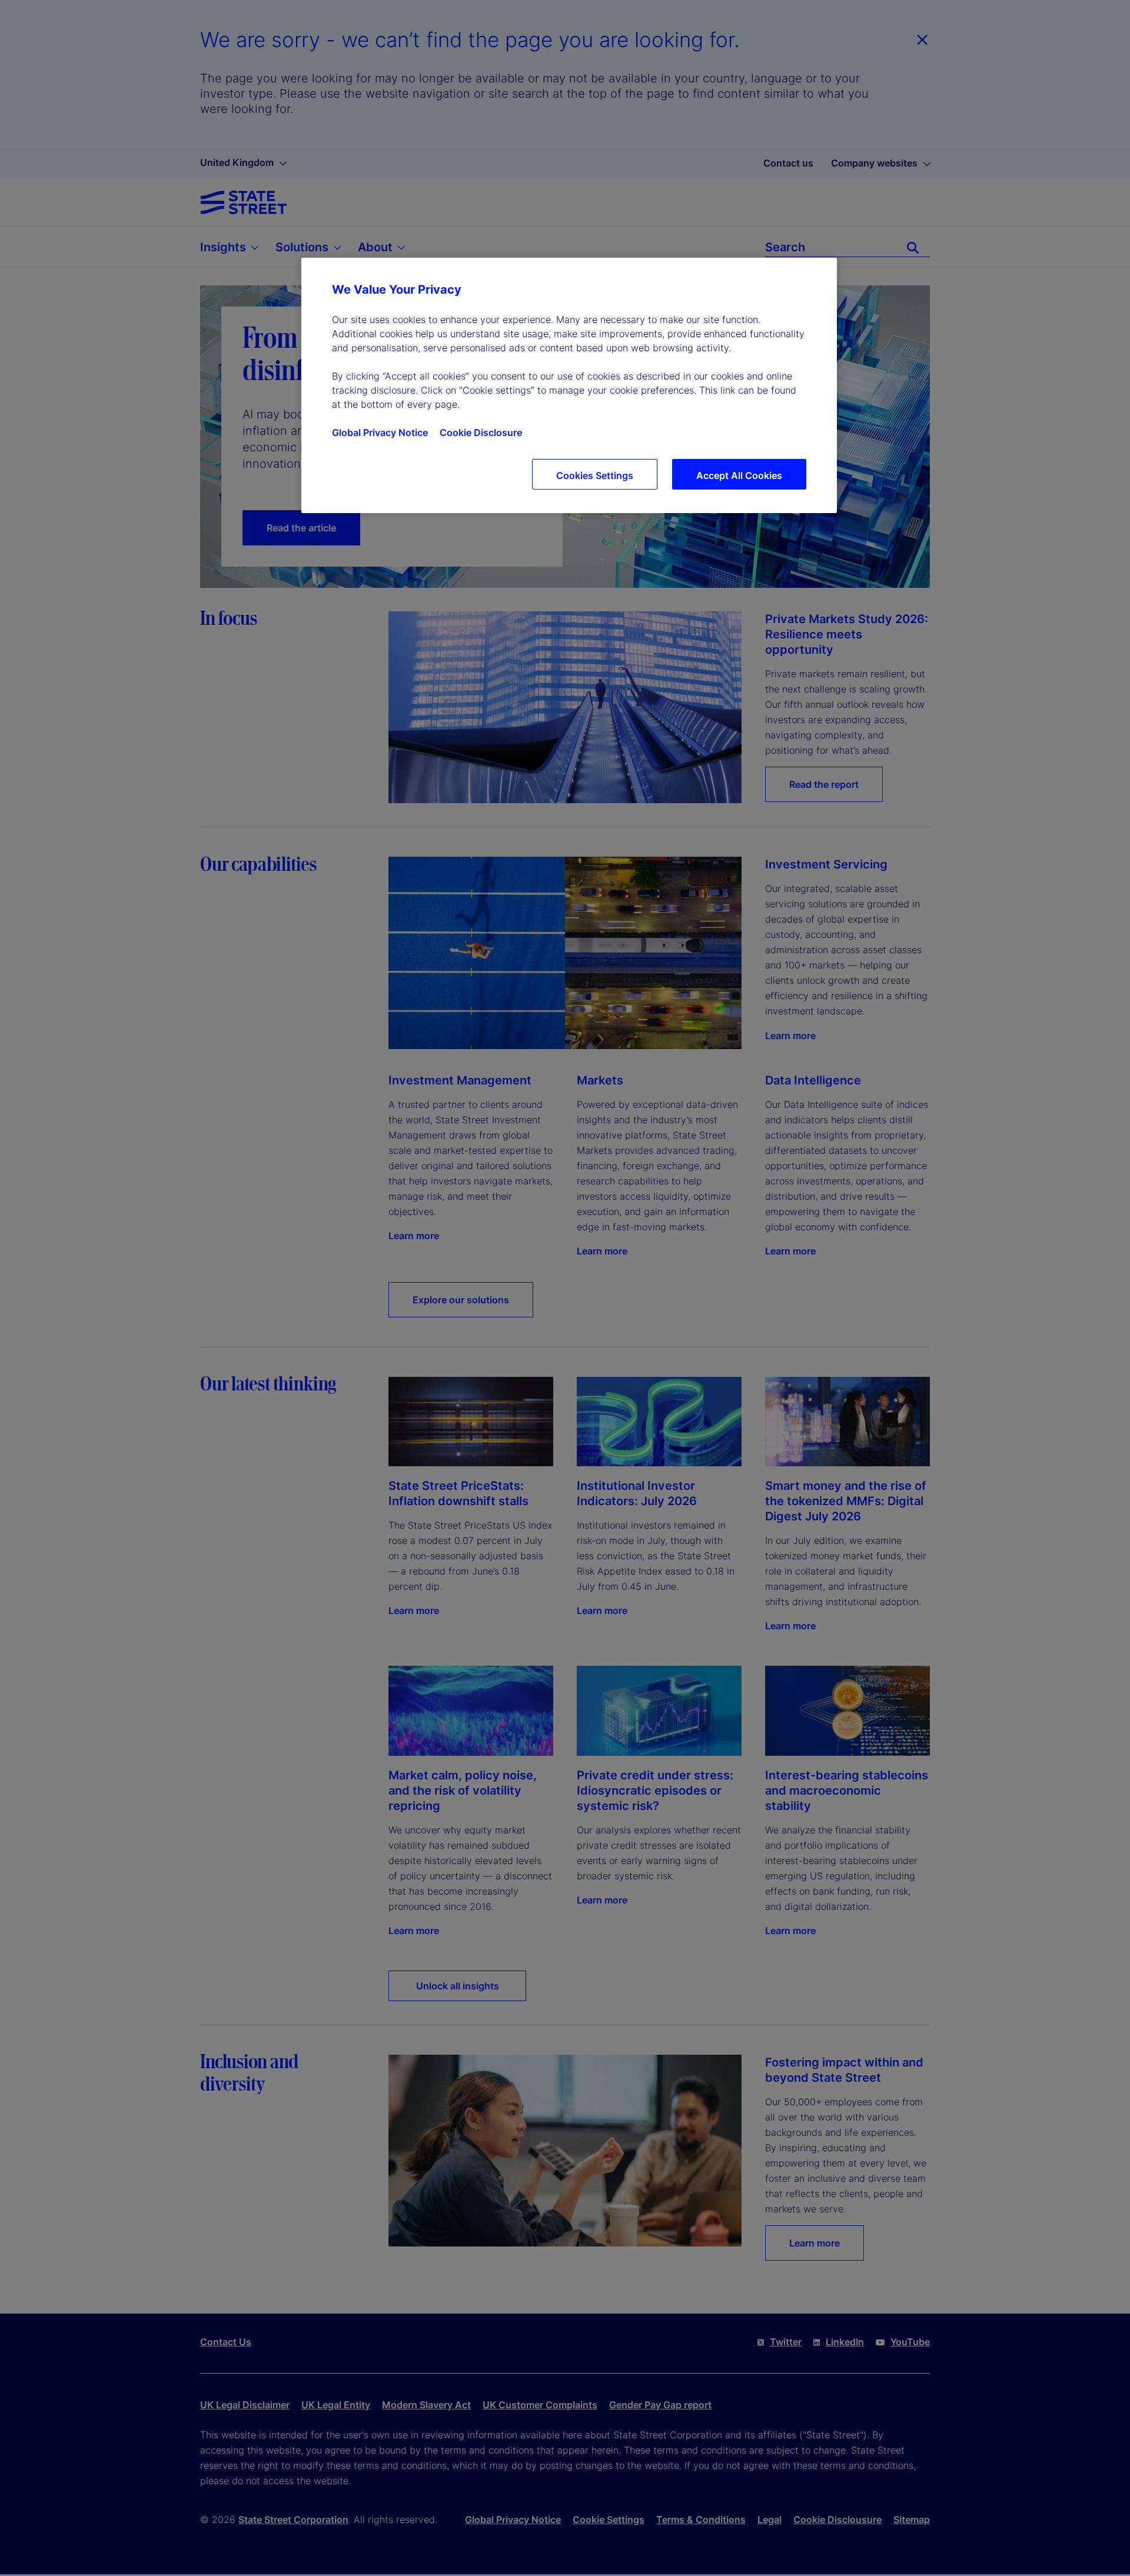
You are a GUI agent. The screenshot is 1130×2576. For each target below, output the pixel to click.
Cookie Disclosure (481, 432)
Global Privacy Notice (380, 432)
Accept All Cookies (739, 475)
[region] (569, 385)
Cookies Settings (595, 475)
